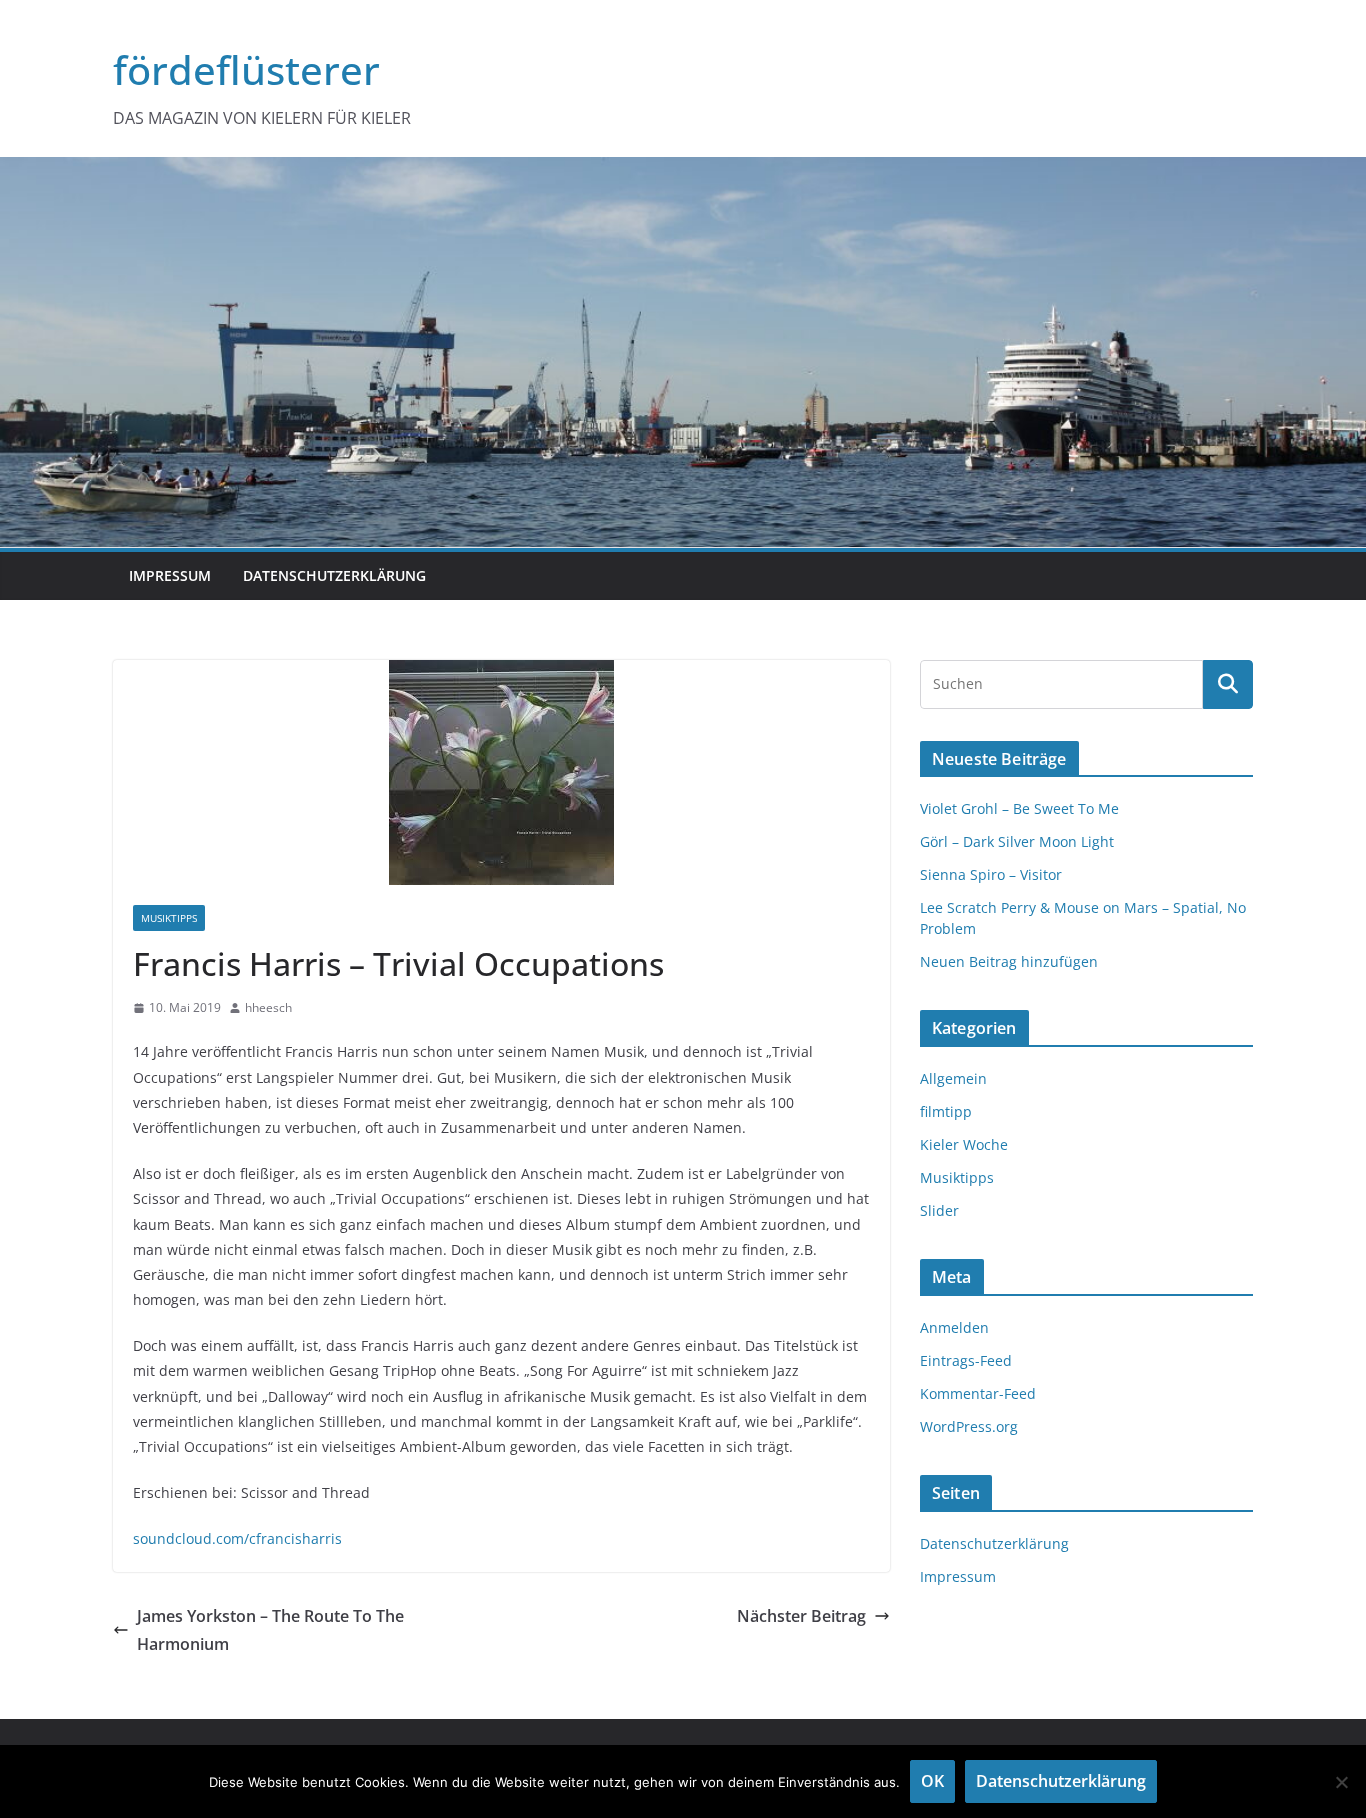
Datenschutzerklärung (334, 575)
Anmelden (954, 1327)
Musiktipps (169, 918)
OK (932, 1781)
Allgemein (953, 1078)
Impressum (170, 575)
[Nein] (1341, 1782)
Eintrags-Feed (966, 1360)
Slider (939, 1210)
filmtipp (946, 1111)
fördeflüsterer (246, 69)
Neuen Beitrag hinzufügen (1009, 961)
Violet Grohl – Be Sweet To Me (1019, 808)
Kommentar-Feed (978, 1393)
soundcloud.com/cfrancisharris (237, 1538)
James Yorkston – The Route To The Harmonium (270, 1630)
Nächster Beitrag (801, 1616)
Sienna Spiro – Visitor (991, 874)
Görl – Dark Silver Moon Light (1017, 841)
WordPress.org (969, 1426)
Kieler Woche (964, 1144)
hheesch (268, 1007)
